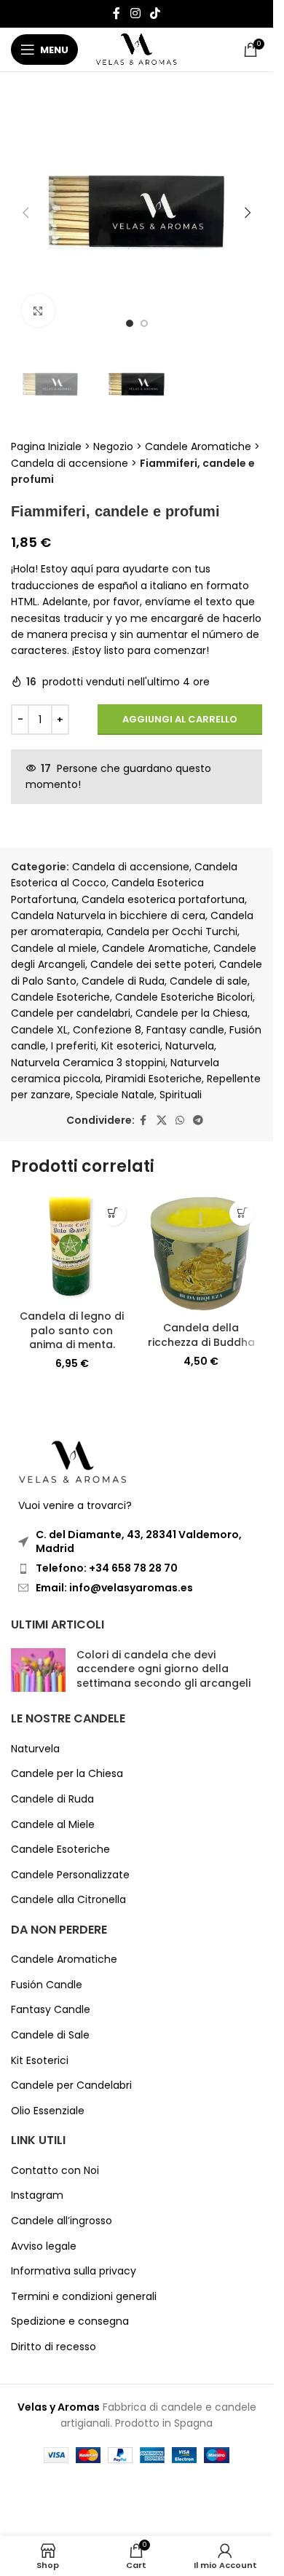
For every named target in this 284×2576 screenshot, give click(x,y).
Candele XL (39, 1030)
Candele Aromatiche (198, 446)
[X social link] (162, 1120)
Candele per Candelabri (71, 2085)
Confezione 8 (107, 1030)
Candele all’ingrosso (62, 2221)
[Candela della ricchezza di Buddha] (202, 1254)
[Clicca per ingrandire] (38, 311)
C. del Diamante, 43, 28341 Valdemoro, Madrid (139, 1542)
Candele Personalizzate (70, 1875)
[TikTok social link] (155, 13)
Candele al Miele (53, 1825)
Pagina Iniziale (46, 446)
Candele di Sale (50, 2035)
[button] (25, 213)
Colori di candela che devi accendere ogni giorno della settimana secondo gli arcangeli (163, 1669)
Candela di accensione (70, 463)
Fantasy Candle (51, 2010)
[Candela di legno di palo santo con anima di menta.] (72, 1248)
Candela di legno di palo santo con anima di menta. (72, 1330)
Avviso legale (44, 2246)
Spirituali (181, 1095)
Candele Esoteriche (60, 997)
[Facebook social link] (117, 13)
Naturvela (190, 1046)
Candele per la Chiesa (192, 1013)
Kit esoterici (131, 1046)
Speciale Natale (115, 1095)
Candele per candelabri (71, 1013)
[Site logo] (137, 49)
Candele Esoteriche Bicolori (184, 997)
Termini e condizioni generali (84, 2297)
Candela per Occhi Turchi (172, 931)
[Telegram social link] (198, 1120)
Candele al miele (54, 948)
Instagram (37, 2195)
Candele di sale (209, 981)
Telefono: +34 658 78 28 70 (107, 1568)
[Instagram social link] (135, 13)
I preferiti (74, 1046)
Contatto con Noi (55, 2171)
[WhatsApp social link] (180, 1120)
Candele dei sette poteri (152, 964)
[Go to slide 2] (144, 323)
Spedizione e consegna (70, 2321)
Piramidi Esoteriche (154, 1079)
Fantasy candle (185, 1030)
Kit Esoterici (40, 2061)
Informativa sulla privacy (74, 2271)
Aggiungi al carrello (180, 719)
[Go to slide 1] (130, 323)
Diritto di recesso (54, 2347)
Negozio (113, 446)
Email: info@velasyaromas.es (114, 1588)
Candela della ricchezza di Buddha (201, 1335)
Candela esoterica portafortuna (163, 899)
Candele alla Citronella (68, 1900)
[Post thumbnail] (38, 1673)
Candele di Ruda (123, 981)
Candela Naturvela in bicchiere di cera (108, 915)
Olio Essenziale (48, 2111)
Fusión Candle (47, 1985)
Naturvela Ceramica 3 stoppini (88, 1063)
